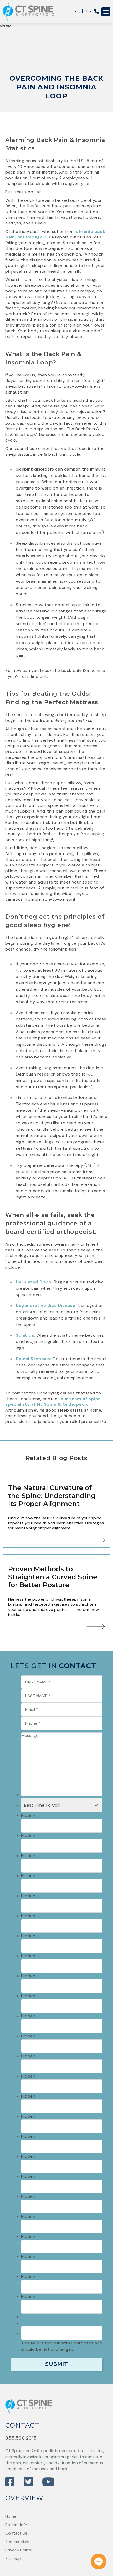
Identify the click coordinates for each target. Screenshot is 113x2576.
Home (11, 2516)
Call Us (85, 12)
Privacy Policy (18, 2550)
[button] (106, 12)
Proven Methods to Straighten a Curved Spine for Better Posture (53, 1577)
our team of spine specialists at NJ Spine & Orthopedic (53, 1402)
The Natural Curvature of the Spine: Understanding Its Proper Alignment (52, 1496)
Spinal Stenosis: (34, 1359)
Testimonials (17, 2542)
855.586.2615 (21, 2438)
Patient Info (16, 2525)
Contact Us (16, 2533)
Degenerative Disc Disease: (46, 1305)
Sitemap (13, 2558)
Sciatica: (25, 1335)
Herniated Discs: (34, 1282)
